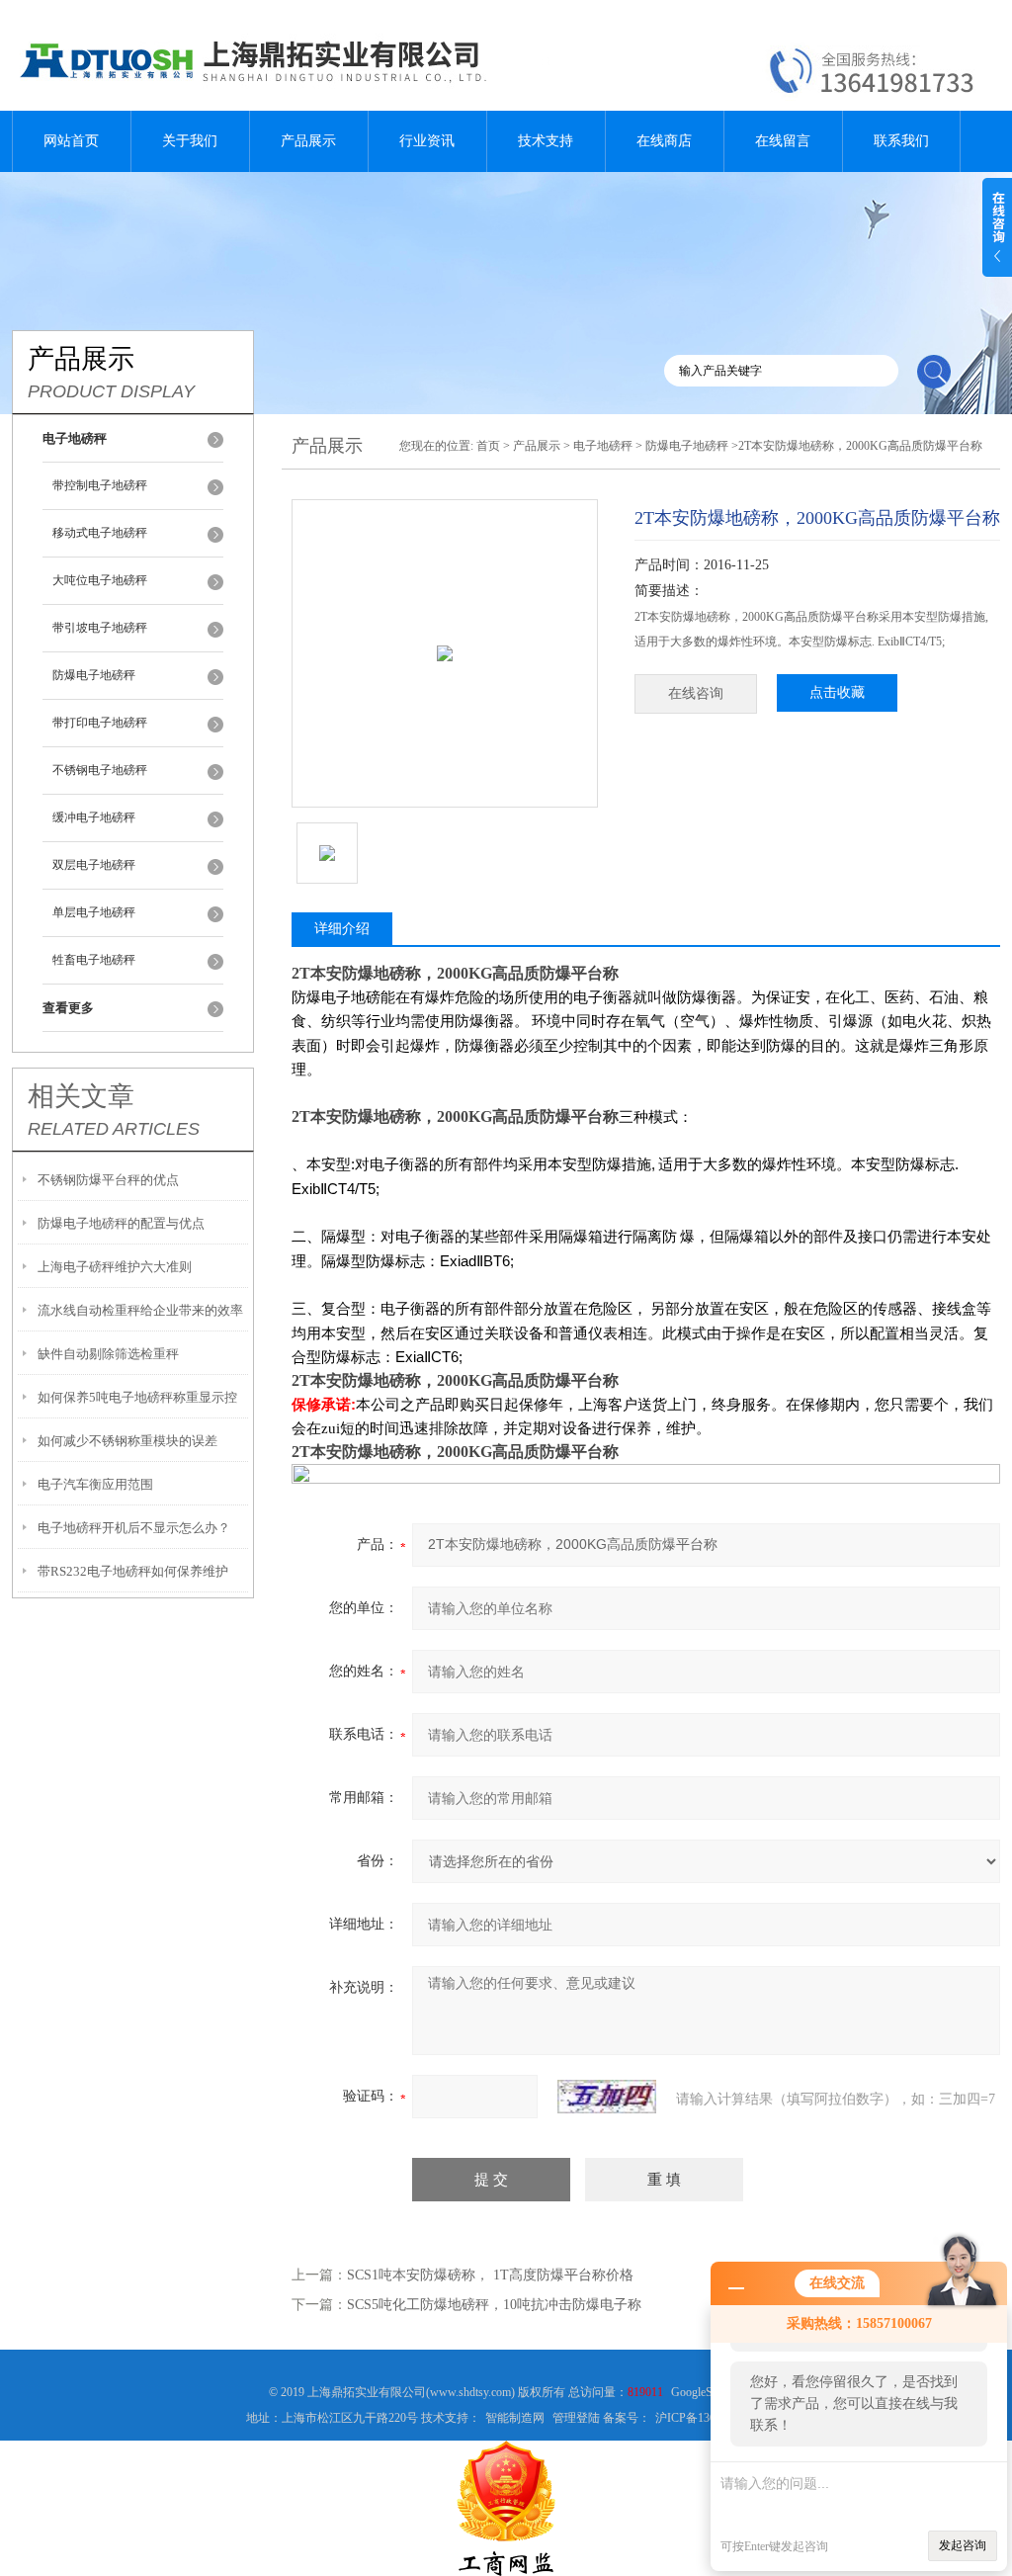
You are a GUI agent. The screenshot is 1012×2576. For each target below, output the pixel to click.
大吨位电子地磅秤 (100, 580)
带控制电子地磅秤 (100, 485)
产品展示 (308, 141)
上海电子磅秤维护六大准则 (115, 1267)
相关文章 (81, 1096)
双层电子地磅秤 (94, 865)
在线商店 (664, 141)
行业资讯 (427, 141)
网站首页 (71, 141)
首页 (488, 446)
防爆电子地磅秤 (94, 675)
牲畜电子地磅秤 (94, 960)
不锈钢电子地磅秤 (100, 770)
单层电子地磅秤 (94, 912)
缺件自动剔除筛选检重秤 (108, 1354)
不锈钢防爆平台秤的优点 (108, 1180)
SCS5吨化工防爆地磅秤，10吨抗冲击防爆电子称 (494, 2305)
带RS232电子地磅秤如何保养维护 (133, 1571)
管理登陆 (576, 2418)
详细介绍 (342, 929)
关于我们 (190, 141)
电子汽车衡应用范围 (95, 1484)
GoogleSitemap (707, 2392)
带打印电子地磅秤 (100, 723)
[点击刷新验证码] (607, 2097)
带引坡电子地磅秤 (100, 628)
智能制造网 (515, 2418)
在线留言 (783, 141)
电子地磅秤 (603, 446)
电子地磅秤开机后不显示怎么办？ (134, 1528)
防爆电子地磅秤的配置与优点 (121, 1223)
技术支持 (546, 141)
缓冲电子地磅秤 (94, 817)
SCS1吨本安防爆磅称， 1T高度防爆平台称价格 (490, 2275)
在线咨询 (696, 693)
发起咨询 (963, 2545)
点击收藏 (837, 692)
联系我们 (901, 141)
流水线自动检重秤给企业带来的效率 (140, 1310)
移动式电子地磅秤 (100, 533)
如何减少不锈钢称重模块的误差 (127, 1441)
